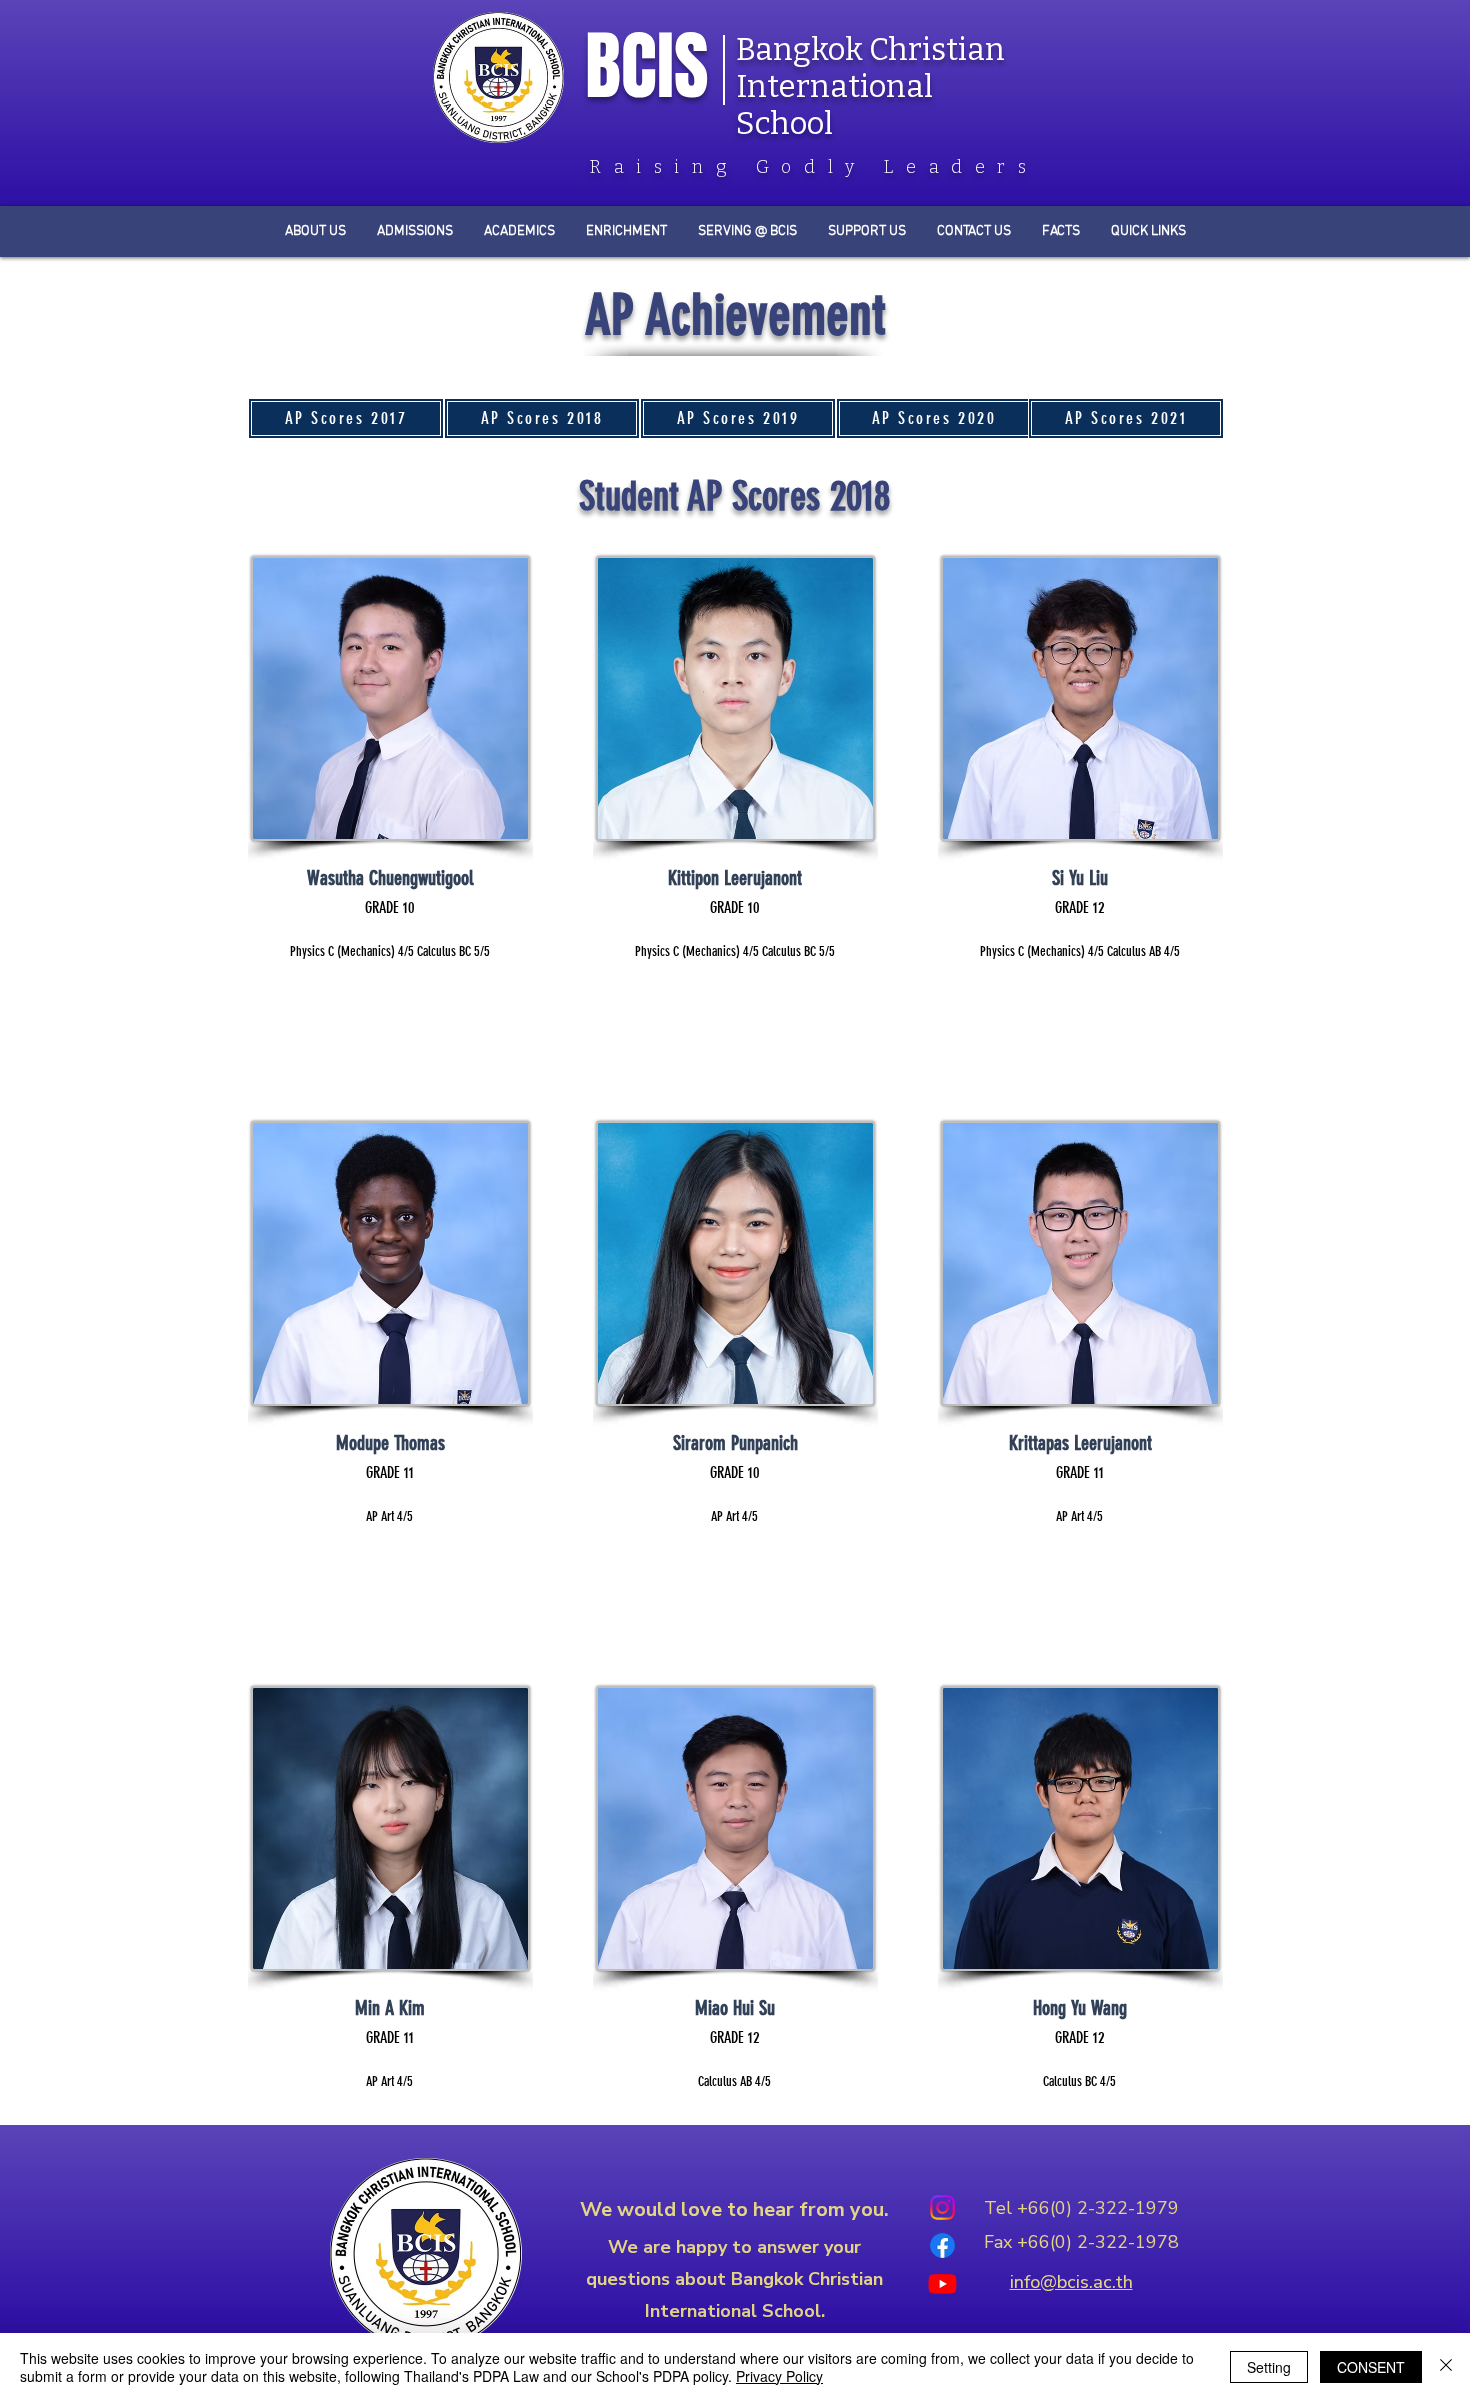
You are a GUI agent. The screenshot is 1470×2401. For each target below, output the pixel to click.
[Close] (1446, 2367)
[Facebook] (942, 2245)
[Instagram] (942, 2207)
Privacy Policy (779, 2376)
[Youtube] (942, 2283)
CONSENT (1371, 2367)
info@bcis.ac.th (1071, 2282)
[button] (1060, 231)
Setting (1269, 2367)
